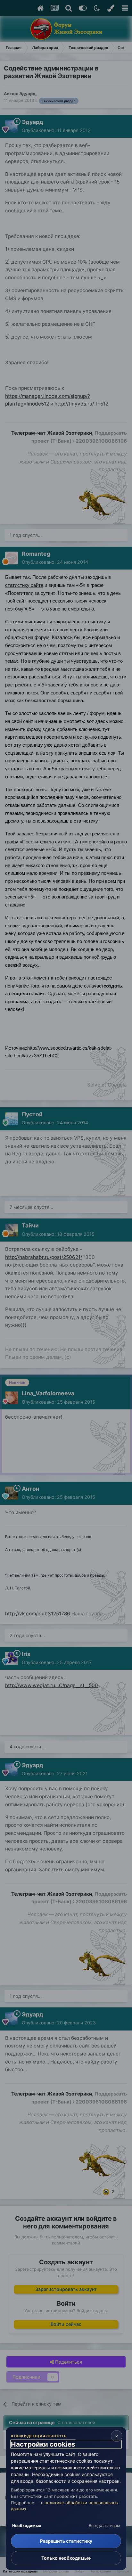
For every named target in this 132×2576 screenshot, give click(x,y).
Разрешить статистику (66, 2541)
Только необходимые (66, 2558)
